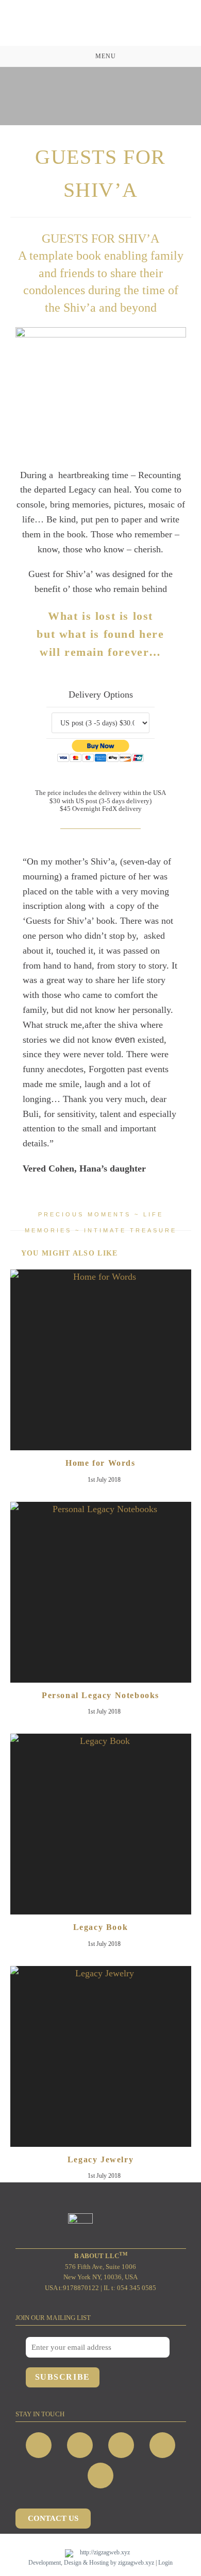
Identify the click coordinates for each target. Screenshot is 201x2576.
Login (165, 2563)
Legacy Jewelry (100, 2159)
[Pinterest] (100, 2476)
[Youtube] (162, 2445)
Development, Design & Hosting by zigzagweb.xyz (91, 2563)
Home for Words (100, 1463)
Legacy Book (101, 1927)
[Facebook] (39, 2445)
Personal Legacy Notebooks (100, 1695)
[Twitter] (121, 2445)
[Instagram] (80, 2445)
